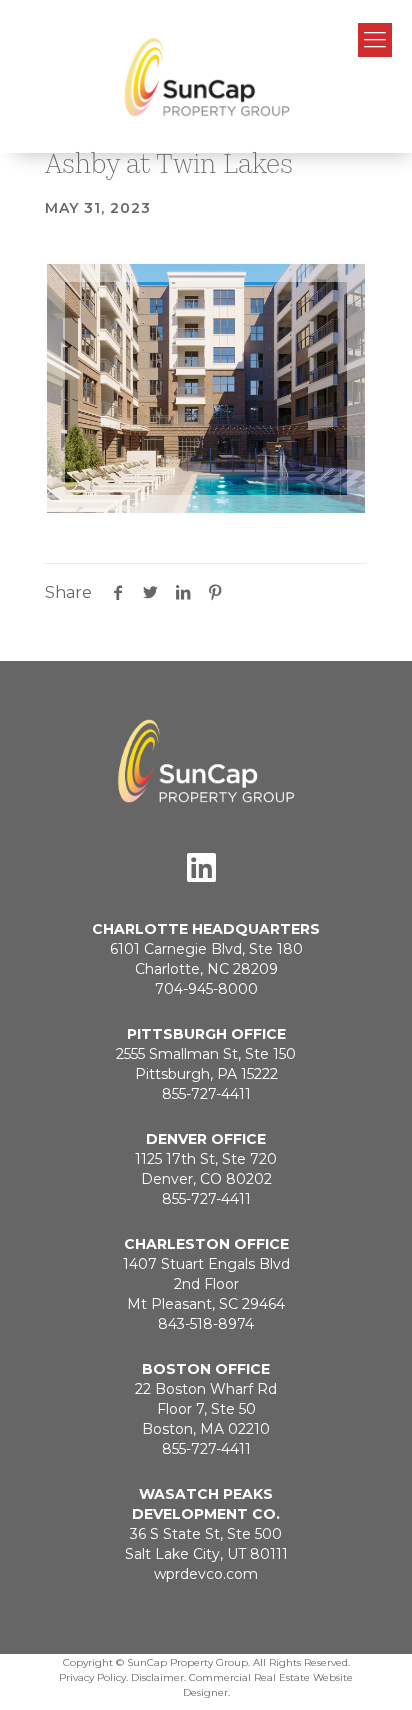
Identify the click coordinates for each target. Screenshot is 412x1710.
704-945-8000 (206, 989)
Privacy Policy (92, 1677)
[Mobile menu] (375, 40)
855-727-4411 (206, 1094)
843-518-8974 (206, 1324)
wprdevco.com (206, 1574)
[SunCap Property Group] (206, 76)
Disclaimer (157, 1677)
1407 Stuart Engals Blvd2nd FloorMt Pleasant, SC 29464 (206, 1284)
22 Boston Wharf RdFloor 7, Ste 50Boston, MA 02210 (206, 1409)
